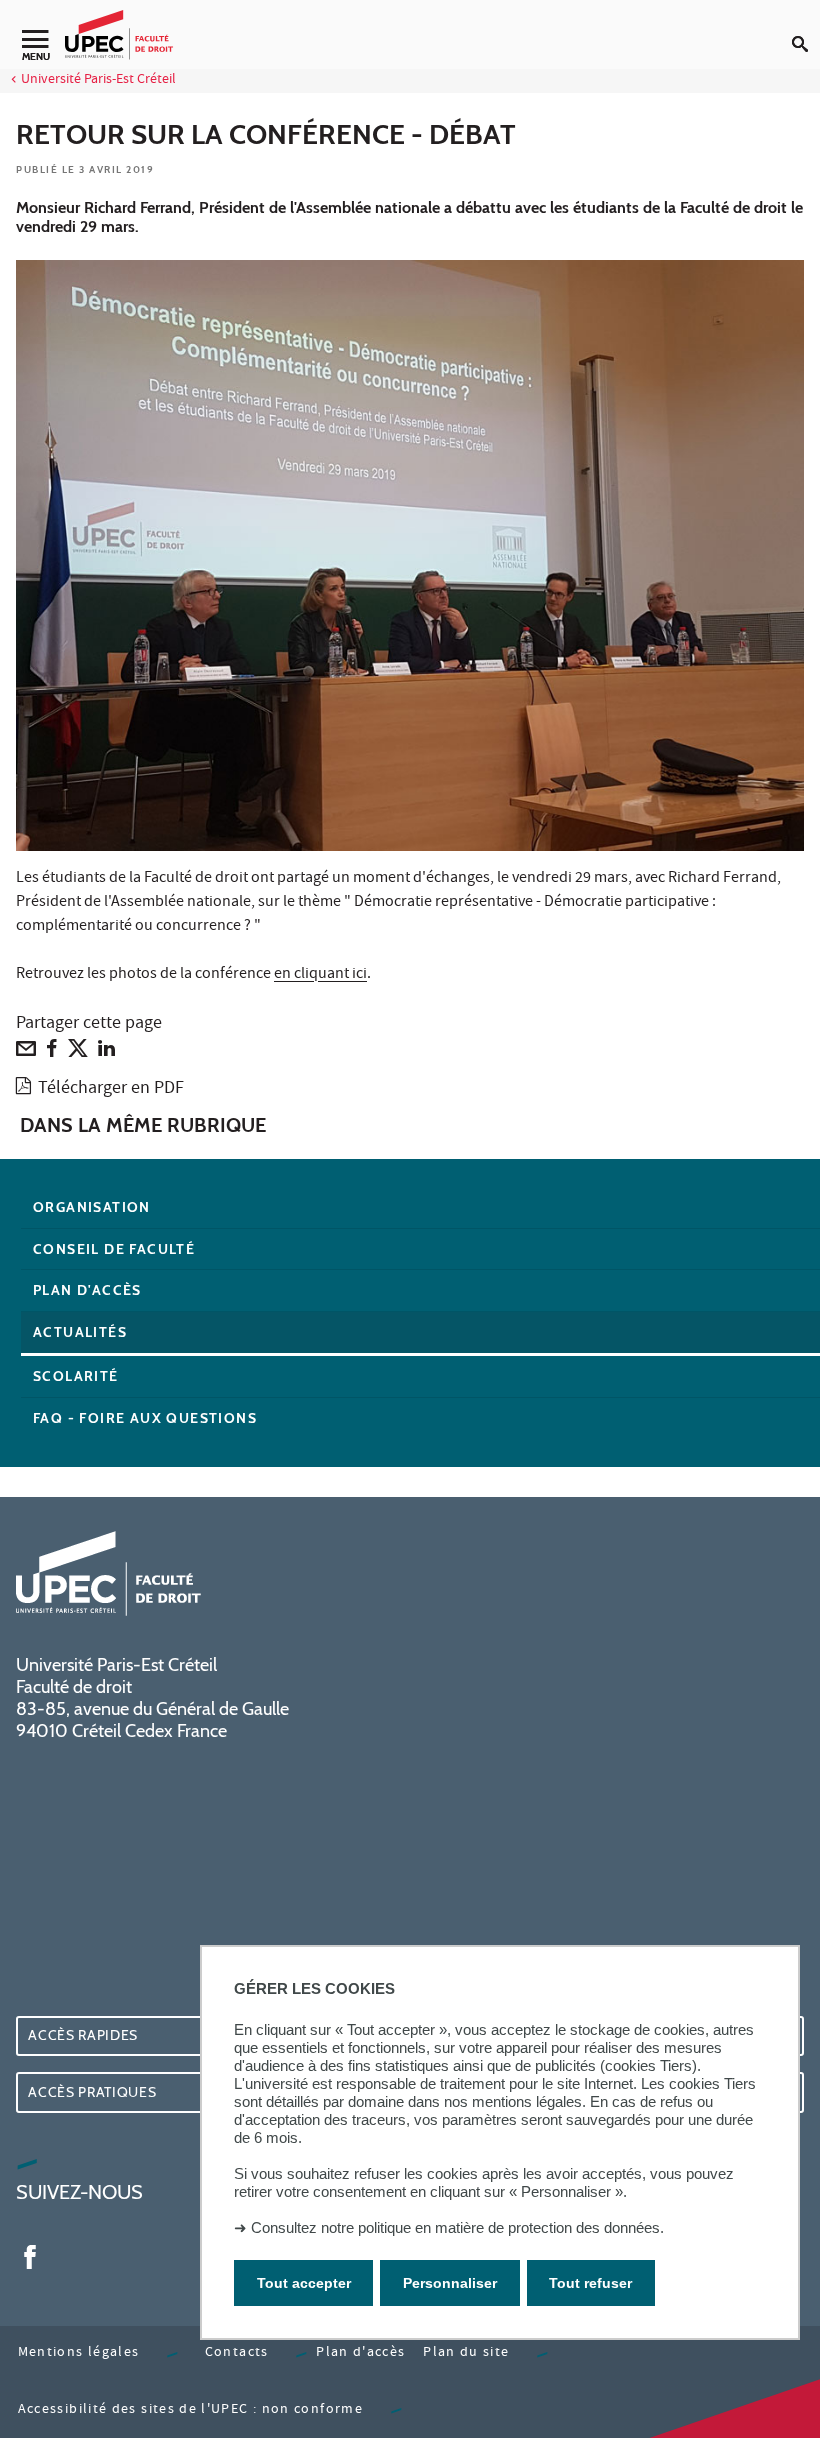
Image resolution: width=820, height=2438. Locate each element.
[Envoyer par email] (26, 1053)
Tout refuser (590, 2283)
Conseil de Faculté (114, 1249)
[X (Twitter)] (78, 1053)
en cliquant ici (320, 975)
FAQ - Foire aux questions (145, 1418)
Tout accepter (304, 2283)
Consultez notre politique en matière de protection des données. (457, 2227)
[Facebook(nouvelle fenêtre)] (30, 2255)
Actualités (80, 1332)
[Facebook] (52, 1053)
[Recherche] (806, 28)
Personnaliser (450, 2283)
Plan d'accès (87, 1290)
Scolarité (76, 1376)
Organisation (92, 1207)
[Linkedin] (106, 1053)
